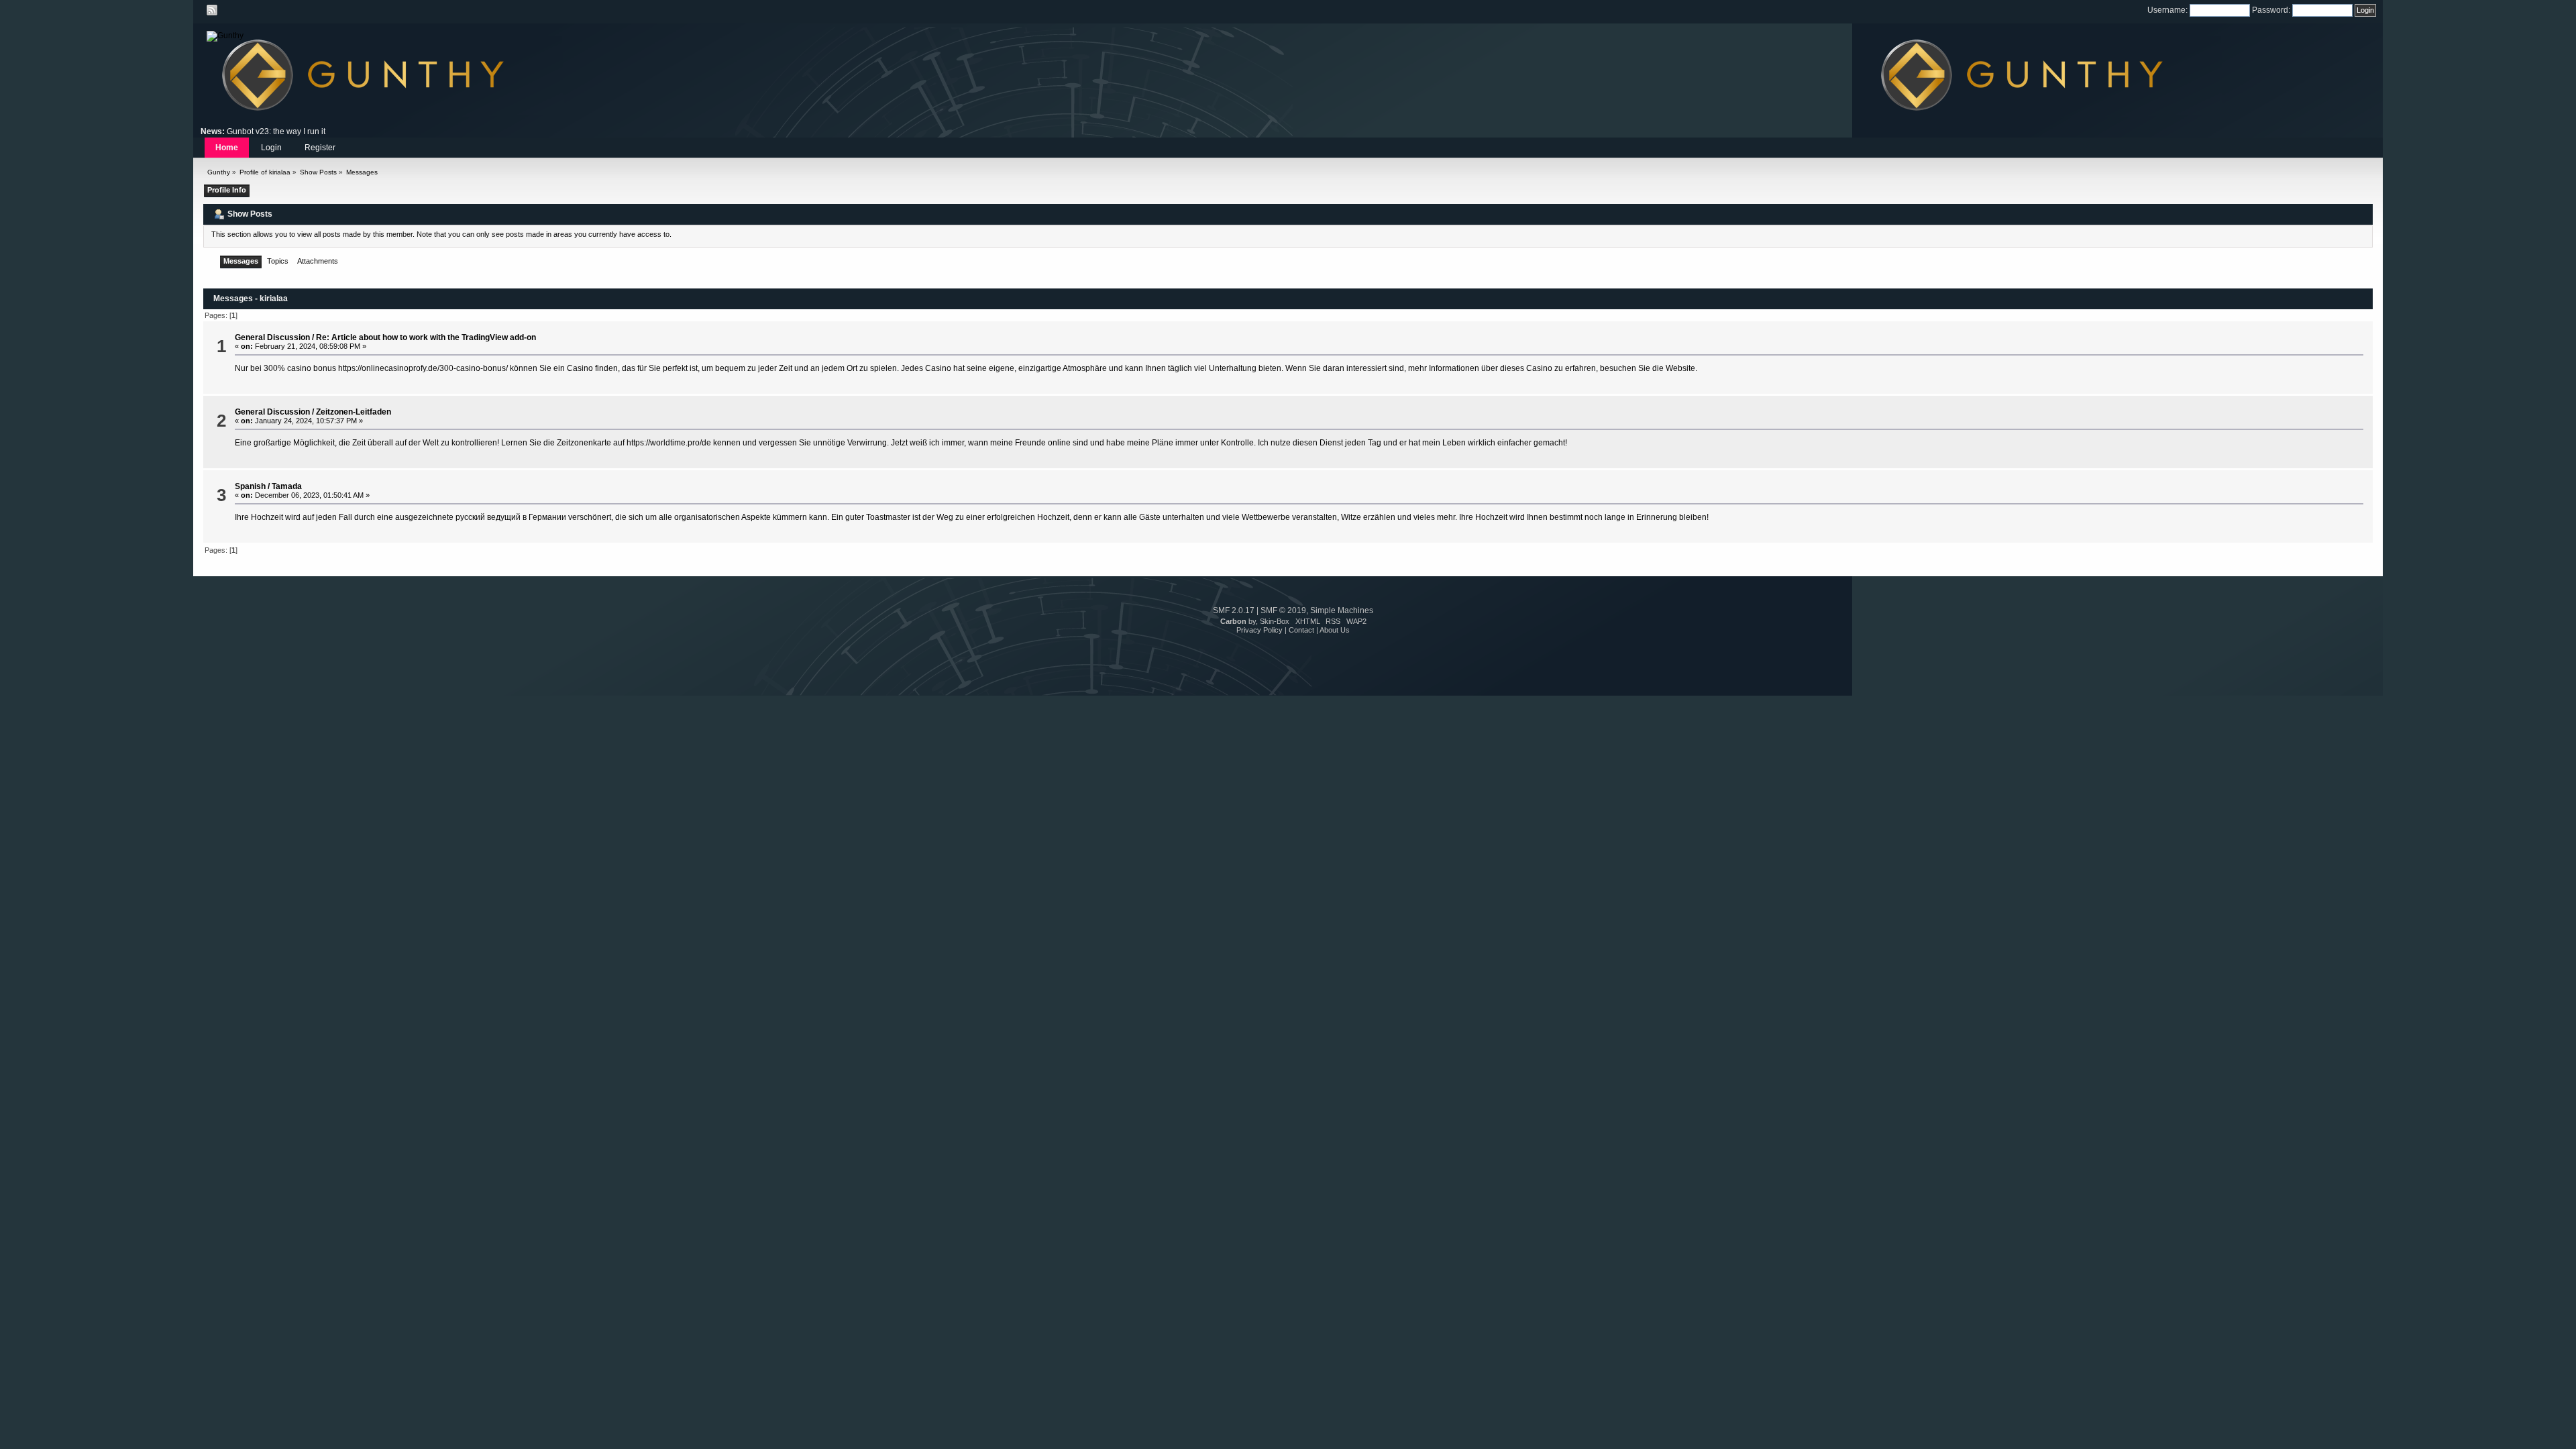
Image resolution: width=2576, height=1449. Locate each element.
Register (320, 148)
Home (227, 148)
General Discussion (272, 337)
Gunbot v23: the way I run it (276, 131)
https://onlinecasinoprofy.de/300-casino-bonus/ (423, 368)
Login (271, 148)
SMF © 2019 (1283, 610)
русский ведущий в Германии (511, 517)
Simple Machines (1342, 610)
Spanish (250, 486)
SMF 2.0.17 (1234, 610)
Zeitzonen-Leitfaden (354, 412)
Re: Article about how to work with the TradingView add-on (426, 337)
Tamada (287, 486)
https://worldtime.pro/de (669, 443)
